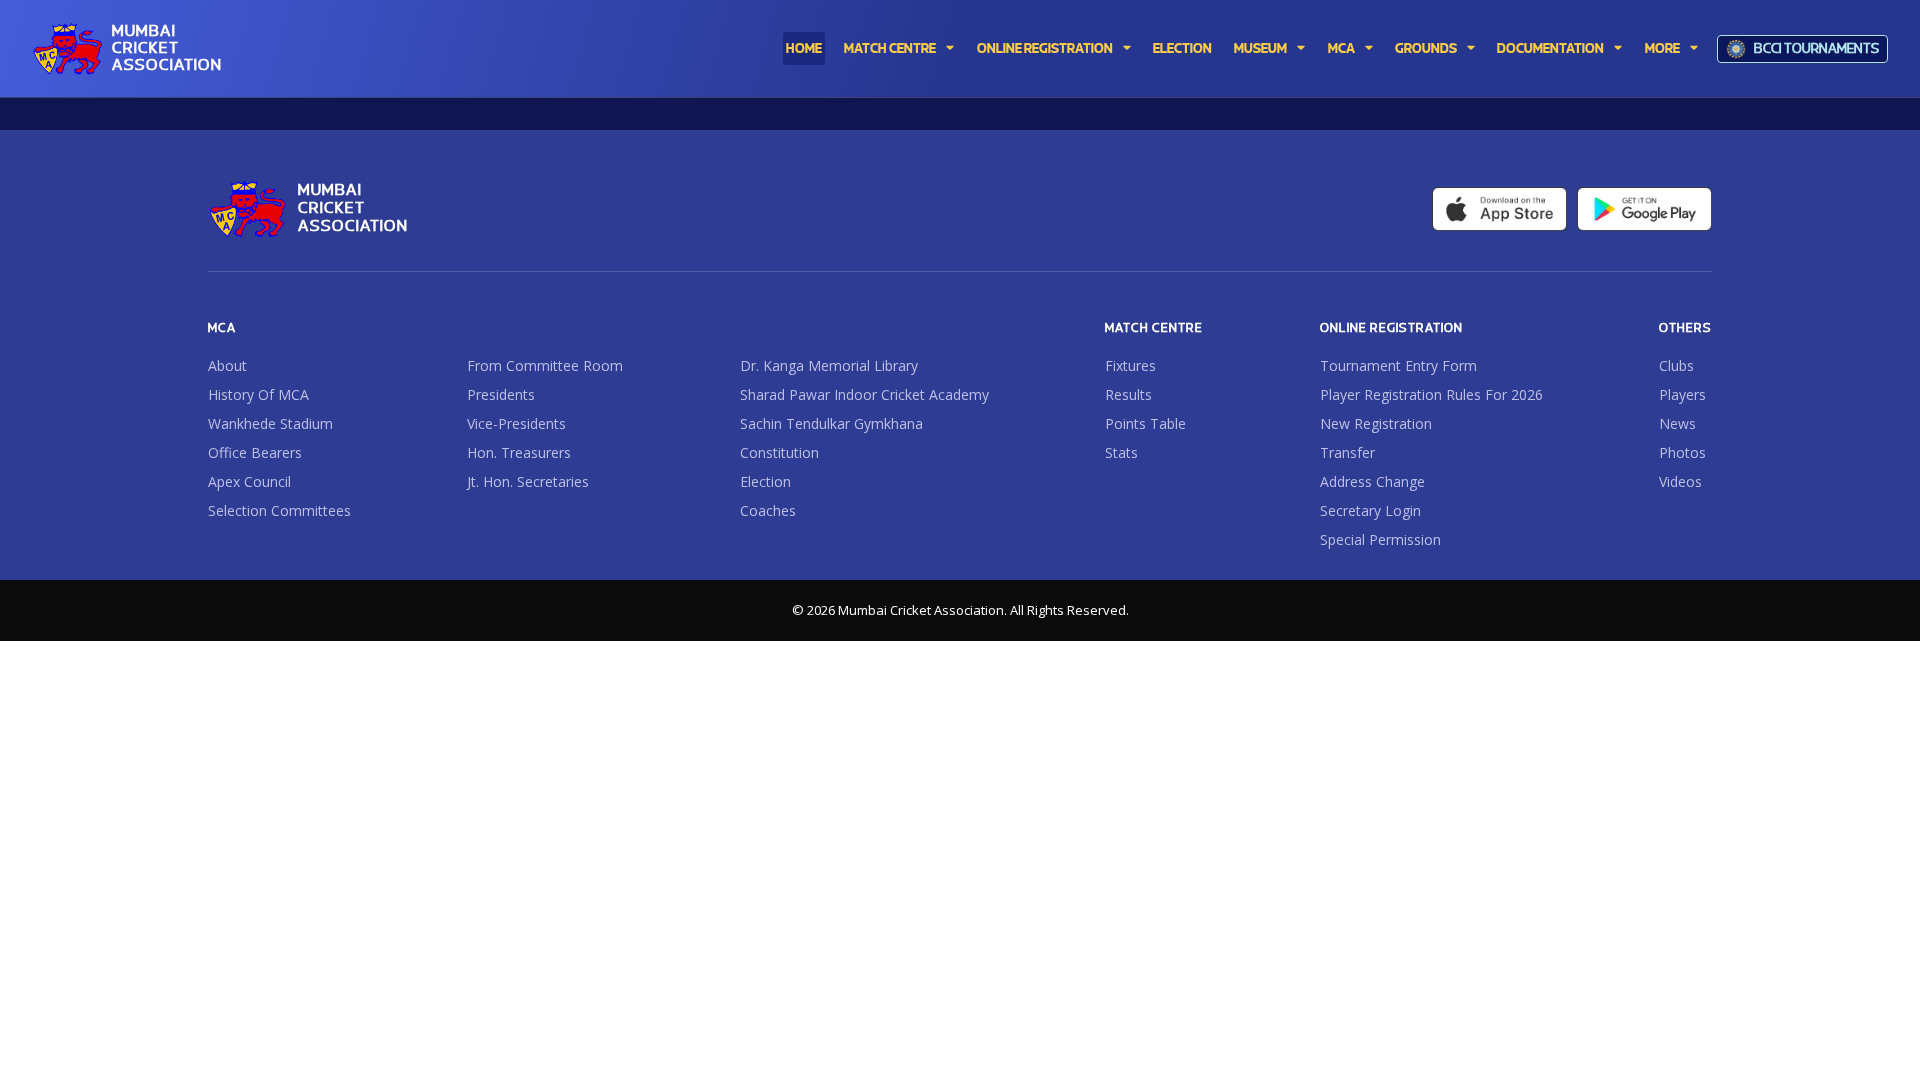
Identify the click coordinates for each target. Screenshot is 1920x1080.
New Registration (1376, 424)
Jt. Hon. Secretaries (528, 482)
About (227, 366)
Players (1682, 395)
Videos (1680, 482)
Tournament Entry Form (1398, 366)
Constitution (779, 453)
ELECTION (1182, 49)
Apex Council (249, 482)
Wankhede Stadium (270, 424)
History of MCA (258, 395)
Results (1128, 395)
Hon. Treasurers (519, 453)
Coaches (768, 511)
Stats (1121, 453)
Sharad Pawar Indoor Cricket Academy (864, 395)
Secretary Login (1370, 511)
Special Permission (1380, 540)
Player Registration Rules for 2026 (1431, 395)
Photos (1682, 453)
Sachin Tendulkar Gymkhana (831, 424)
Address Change (1372, 482)
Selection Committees (279, 511)
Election (765, 482)
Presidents (501, 395)
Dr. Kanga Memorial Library (829, 366)
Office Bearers (255, 453)
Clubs (1676, 366)
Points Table (1145, 424)
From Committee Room (545, 366)
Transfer (1347, 453)
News (1677, 424)
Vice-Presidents (516, 424)
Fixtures (1130, 366)
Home (804, 49)
